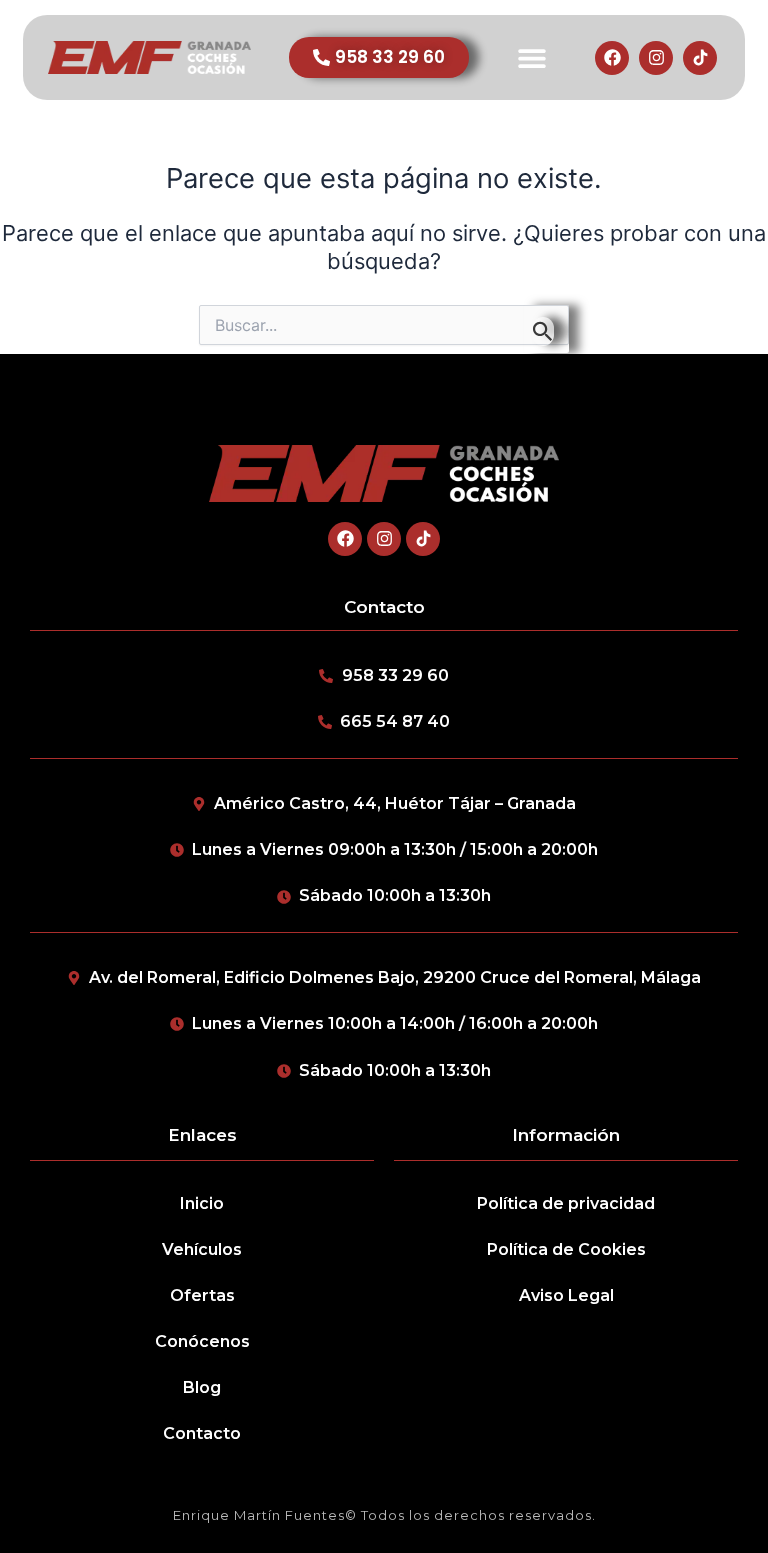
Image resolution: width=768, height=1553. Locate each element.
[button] (531, 57)
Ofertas (202, 1295)
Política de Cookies (566, 1249)
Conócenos (202, 1341)
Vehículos (202, 1249)
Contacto (202, 1433)
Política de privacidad (566, 1203)
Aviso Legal (566, 1295)
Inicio (202, 1203)
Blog (202, 1387)
